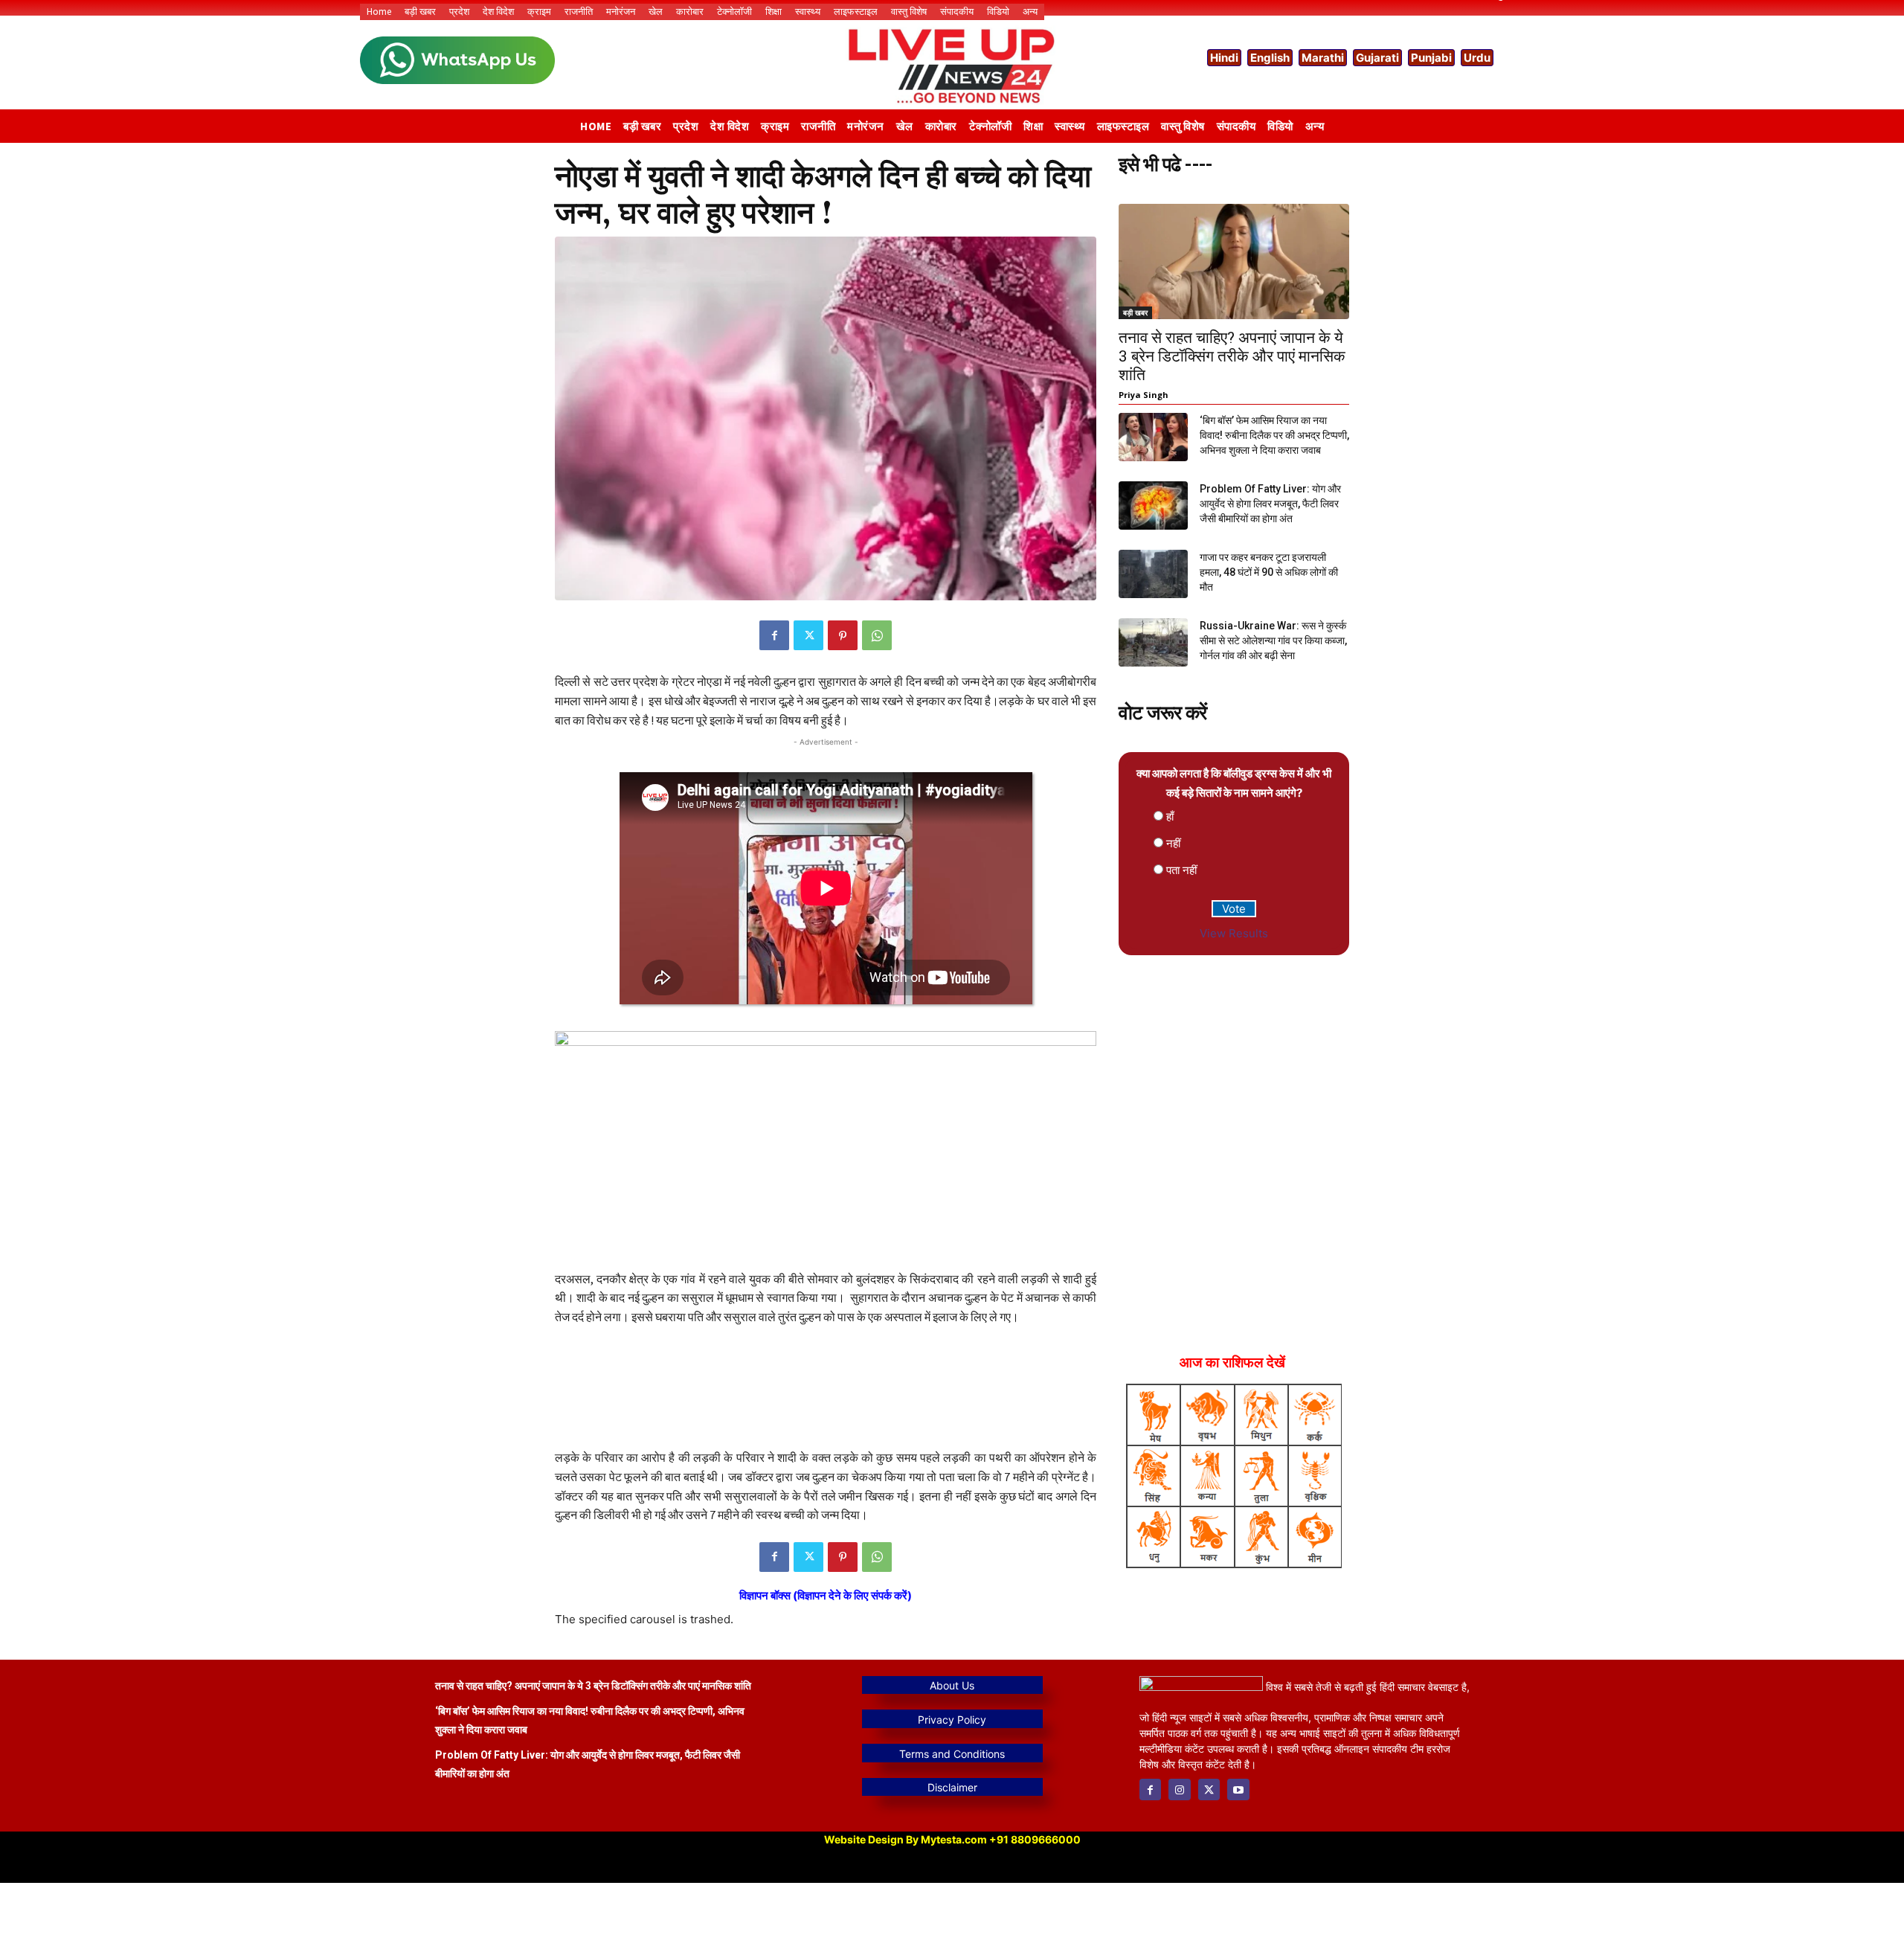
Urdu (1477, 58)
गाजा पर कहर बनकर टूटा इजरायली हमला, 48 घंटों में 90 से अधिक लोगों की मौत (1269, 572)
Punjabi (1431, 58)
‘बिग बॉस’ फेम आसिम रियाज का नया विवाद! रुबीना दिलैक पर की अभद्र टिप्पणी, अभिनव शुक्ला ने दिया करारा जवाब (1274, 435)
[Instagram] (1179, 1790)
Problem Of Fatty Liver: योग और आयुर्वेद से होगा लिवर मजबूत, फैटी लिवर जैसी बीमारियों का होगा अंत (1270, 504)
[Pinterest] (843, 635)
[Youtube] (1238, 1790)
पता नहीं (1181, 870)
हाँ (1170, 816)
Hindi (1224, 58)
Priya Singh (1144, 395)
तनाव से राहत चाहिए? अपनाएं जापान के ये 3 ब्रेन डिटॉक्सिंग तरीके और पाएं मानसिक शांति (1232, 356)
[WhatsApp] (877, 635)
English (1270, 58)
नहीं (1173, 843)
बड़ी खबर (1135, 312)
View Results (1234, 933)
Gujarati (1377, 58)
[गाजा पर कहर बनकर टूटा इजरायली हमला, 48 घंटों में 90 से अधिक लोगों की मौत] (1153, 574)
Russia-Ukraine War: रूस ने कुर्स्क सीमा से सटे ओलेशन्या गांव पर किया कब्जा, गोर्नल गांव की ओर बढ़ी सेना (1273, 641)
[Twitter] (808, 635)
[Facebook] (774, 635)
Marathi (1323, 58)
